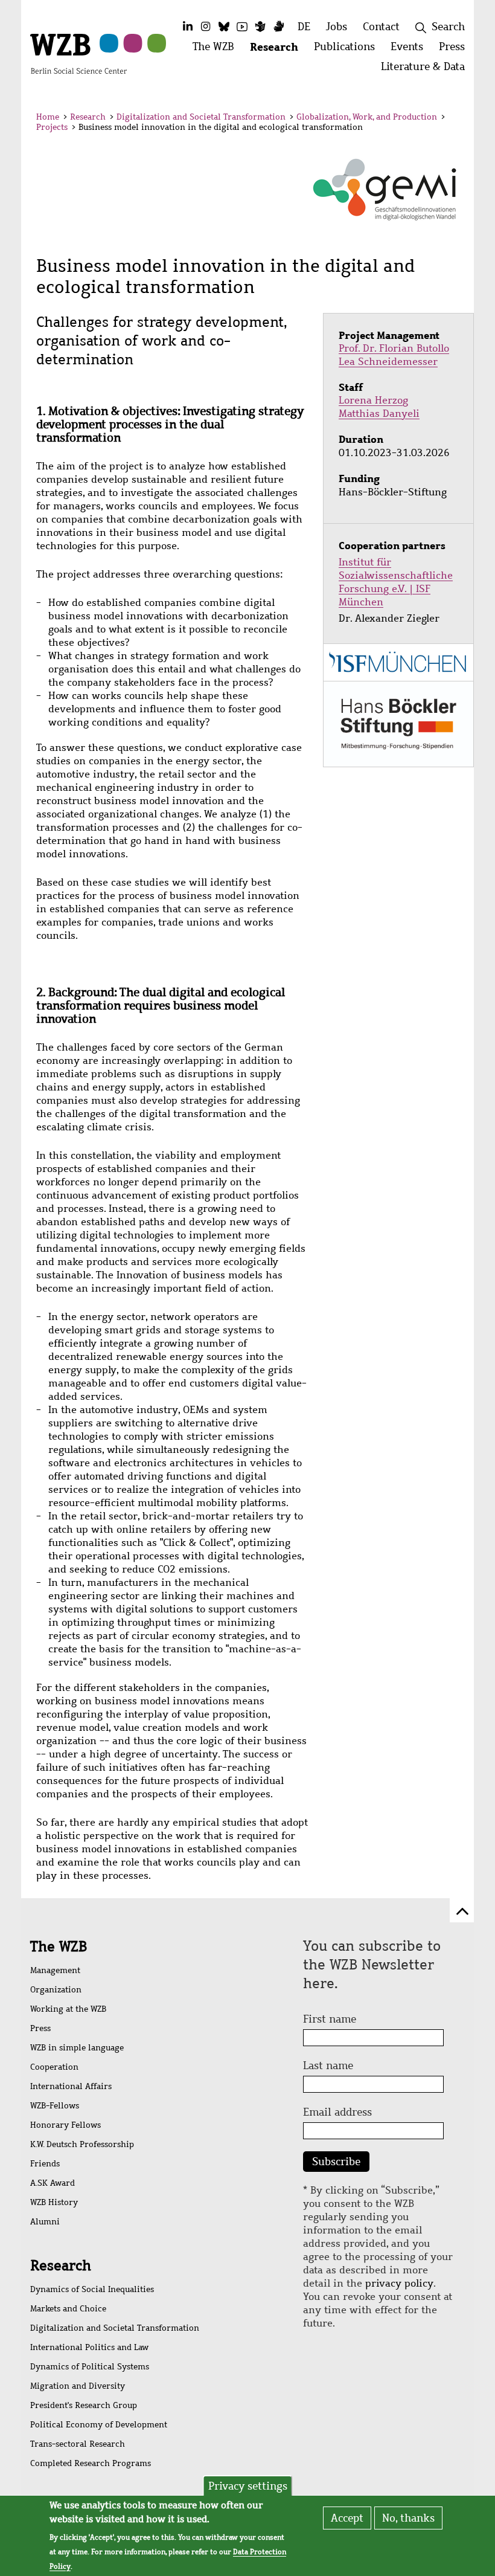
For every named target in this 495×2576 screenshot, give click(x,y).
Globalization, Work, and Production (367, 117)
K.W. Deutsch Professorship (82, 2144)
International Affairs (71, 2086)
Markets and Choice (68, 2309)
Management (55, 1970)
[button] (452, 119)
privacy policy (399, 2283)
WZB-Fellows (55, 2106)
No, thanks (408, 2518)
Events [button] (411, 50)
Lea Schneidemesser (388, 362)
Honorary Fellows (65, 2125)
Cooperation (54, 2067)
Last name (328, 2066)
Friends (45, 2164)
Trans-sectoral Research (78, 2444)
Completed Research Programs (91, 2463)
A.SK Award (53, 2183)
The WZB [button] (217, 50)
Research (88, 117)
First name (330, 2019)
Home (48, 117)
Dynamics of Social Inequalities (92, 2289)
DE (304, 27)
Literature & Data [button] (427, 70)
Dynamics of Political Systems (90, 2367)
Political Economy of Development (99, 2425)
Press (40, 2028)
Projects (52, 127)
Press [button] (456, 50)
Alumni (45, 2222)
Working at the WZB (68, 2009)
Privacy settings (248, 2486)
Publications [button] (348, 50)
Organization (56, 1990)
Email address (337, 2112)
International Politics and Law (89, 2347)
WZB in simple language (77, 2048)
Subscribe (336, 2162)
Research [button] (278, 50)
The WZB (59, 1946)
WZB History (54, 2202)
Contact (381, 27)
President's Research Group (84, 2405)
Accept (347, 2518)
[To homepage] (78, 53)
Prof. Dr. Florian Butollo (394, 348)
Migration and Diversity (78, 2386)
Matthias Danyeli (379, 414)
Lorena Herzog (373, 400)
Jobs (337, 27)
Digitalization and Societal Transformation (201, 117)
